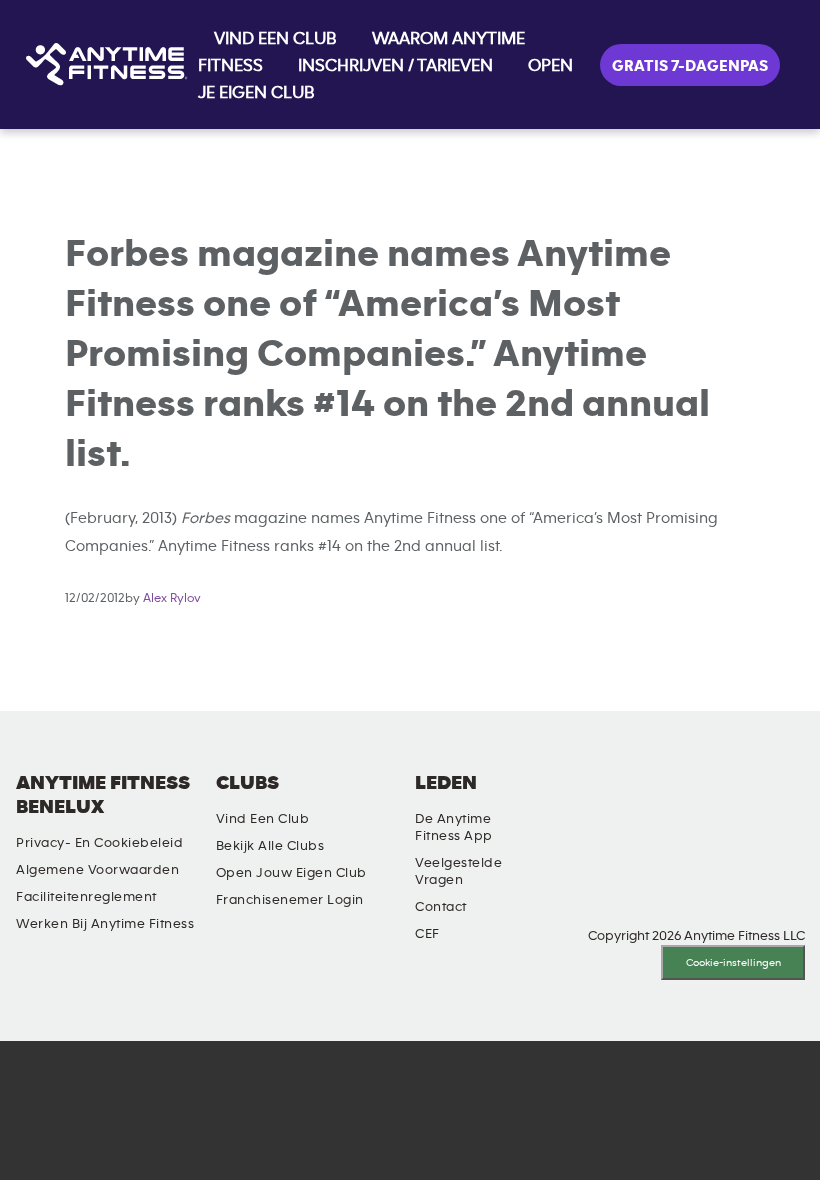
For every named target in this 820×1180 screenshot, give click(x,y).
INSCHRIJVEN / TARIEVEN (395, 66)
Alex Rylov (172, 598)
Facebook (689, 800)
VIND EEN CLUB (275, 39)
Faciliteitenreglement (86, 897)
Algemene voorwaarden (97, 870)
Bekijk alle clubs (270, 846)
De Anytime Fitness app (454, 827)
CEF (427, 934)
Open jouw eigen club (291, 873)
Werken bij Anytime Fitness (105, 924)
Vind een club (263, 819)
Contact (441, 907)
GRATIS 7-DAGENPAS (690, 66)
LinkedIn (575, 800)
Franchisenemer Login (290, 900)
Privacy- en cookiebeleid (99, 843)
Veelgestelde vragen (458, 871)
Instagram (632, 800)
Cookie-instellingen (733, 962)
